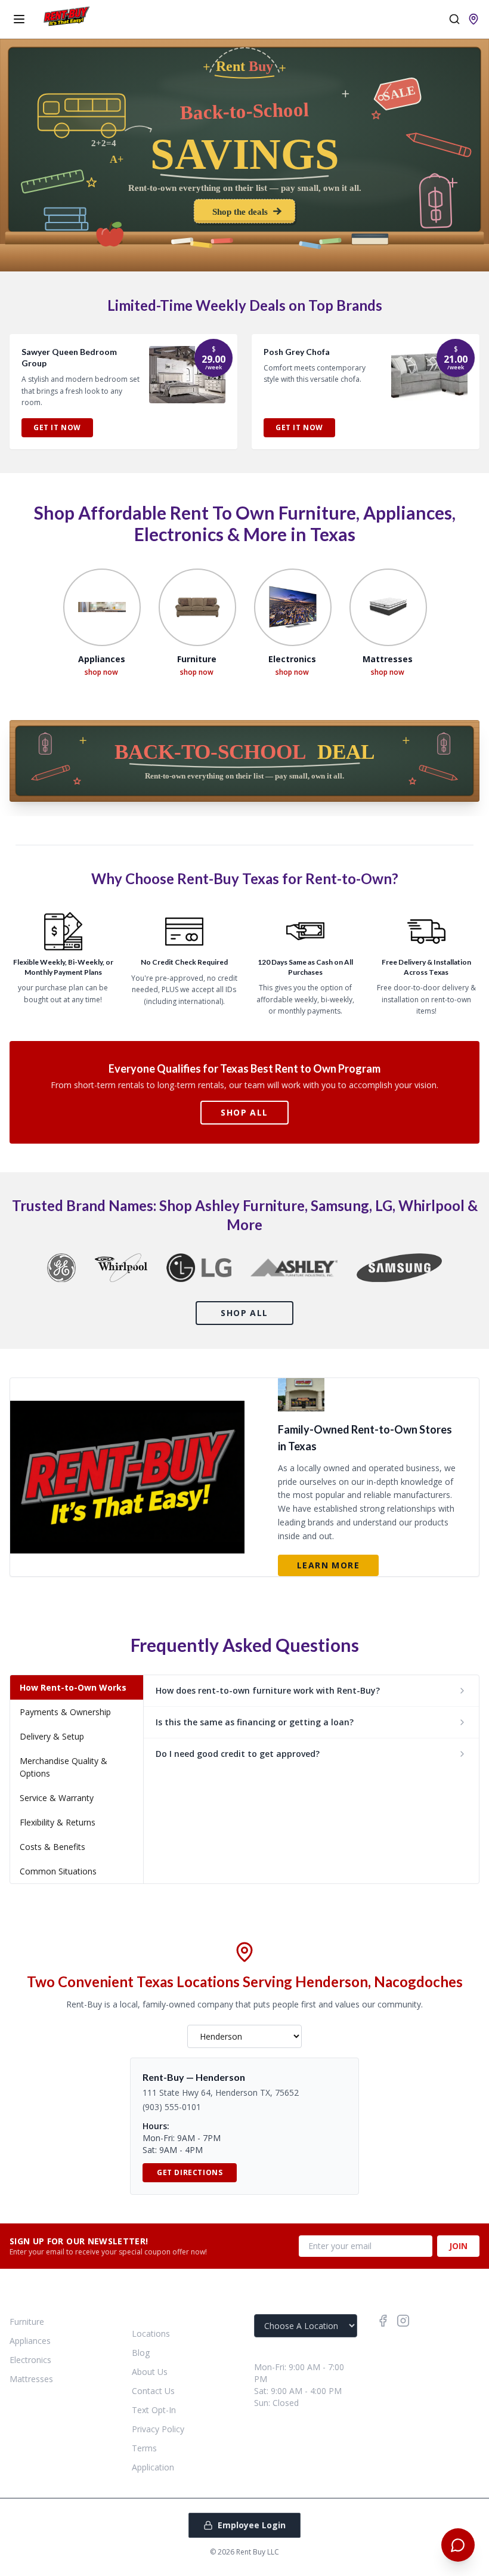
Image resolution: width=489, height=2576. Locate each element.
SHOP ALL (244, 1112)
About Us (150, 2372)
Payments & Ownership (65, 1712)
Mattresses (31, 2379)
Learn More (328, 1565)
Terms (144, 2448)
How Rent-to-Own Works (73, 1687)
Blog (141, 2353)
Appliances (30, 2341)
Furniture (27, 2322)
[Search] (454, 19)
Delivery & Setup (52, 1736)
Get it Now (57, 427)
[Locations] (473, 19)
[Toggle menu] (19, 19)
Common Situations (58, 1871)
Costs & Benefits (52, 1847)
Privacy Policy (158, 2429)
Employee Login (252, 2525)
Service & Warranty (57, 1798)
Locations (151, 2333)
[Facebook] (383, 2321)
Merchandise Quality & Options (64, 1767)
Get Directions (190, 2172)
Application (153, 2467)
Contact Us (153, 2391)
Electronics (30, 2360)
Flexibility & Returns (58, 1822)
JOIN (458, 2246)
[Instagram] (403, 2321)
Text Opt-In (154, 2410)
